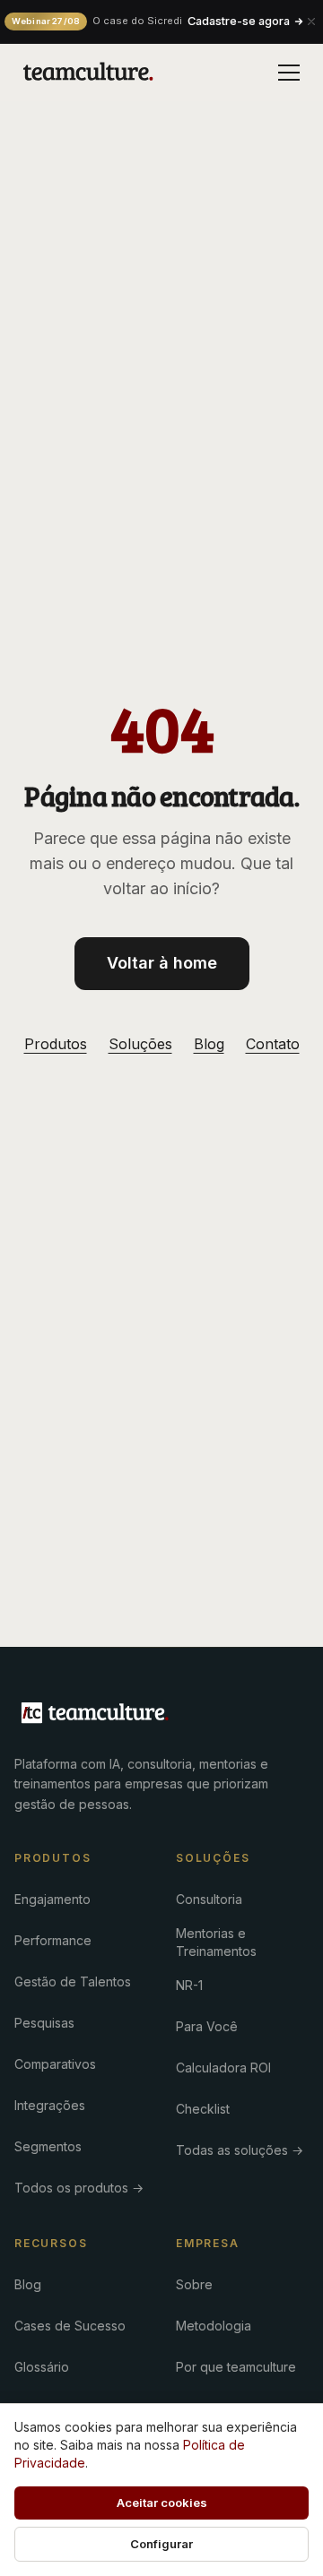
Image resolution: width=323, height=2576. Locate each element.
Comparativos (55, 2064)
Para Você (207, 2026)
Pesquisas (44, 2023)
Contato (273, 1044)
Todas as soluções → (240, 2150)
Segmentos (48, 2146)
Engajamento (52, 1899)
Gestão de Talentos (73, 1982)
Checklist (203, 2109)
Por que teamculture (236, 2367)
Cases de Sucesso (70, 2326)
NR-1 (189, 1985)
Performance (53, 1940)
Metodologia (214, 2326)
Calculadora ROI (223, 2068)
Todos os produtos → (79, 2188)
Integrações (50, 2105)
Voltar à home (162, 963)
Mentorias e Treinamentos (216, 1942)
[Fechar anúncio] (311, 22)
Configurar (161, 2544)
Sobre (194, 2284)
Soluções (140, 1044)
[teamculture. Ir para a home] (88, 73)
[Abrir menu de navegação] (289, 73)
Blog (209, 1044)
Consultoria (209, 1899)
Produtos (56, 1044)
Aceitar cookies (162, 2503)
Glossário (42, 2367)
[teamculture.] (95, 1713)
